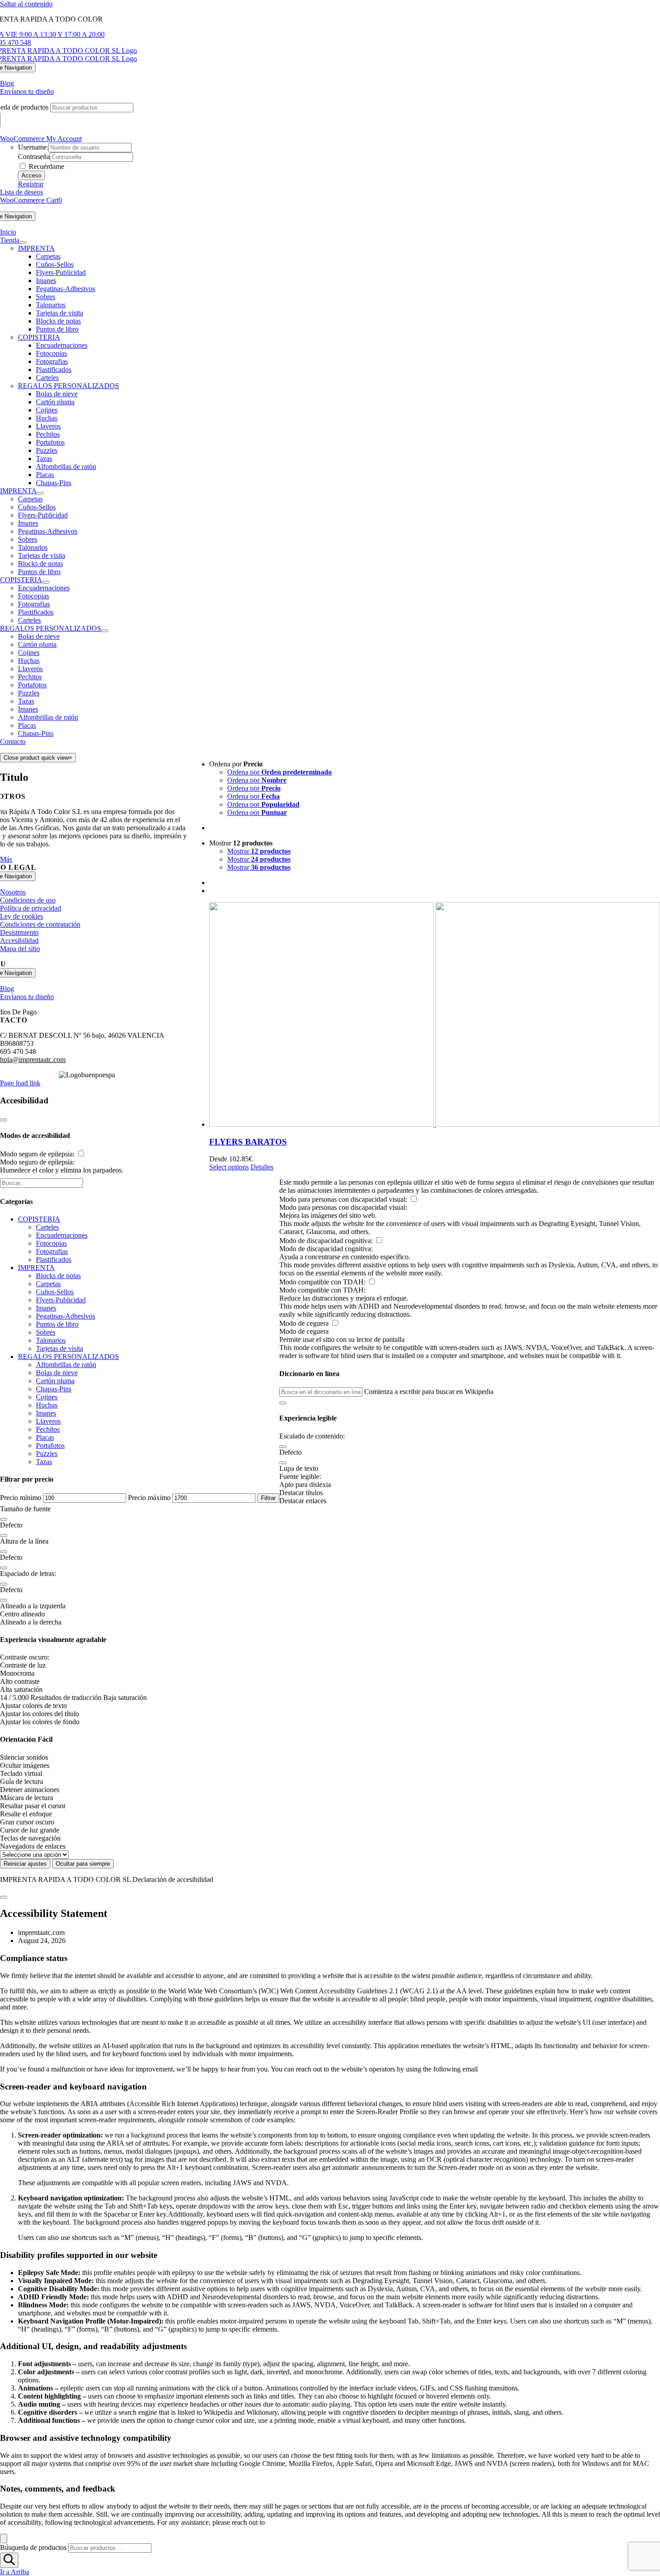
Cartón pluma (37, 644)
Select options (229, 1167)
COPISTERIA (39, 337)
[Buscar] (9, 2560)
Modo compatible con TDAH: (323, 1282)
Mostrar (259, 851)
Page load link (20, 1083)
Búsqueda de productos (33, 2547)
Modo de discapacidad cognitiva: (327, 1241)
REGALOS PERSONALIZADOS (68, 386)
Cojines (29, 653)
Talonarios (51, 1340)
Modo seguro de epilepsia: (38, 1154)
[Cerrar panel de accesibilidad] (4, 1120)
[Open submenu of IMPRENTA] (40, 493)
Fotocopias (51, 1243)
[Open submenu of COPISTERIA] (46, 582)
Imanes (28, 709)
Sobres (46, 1332)
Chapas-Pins (36, 733)
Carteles (47, 1227)
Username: (33, 147)
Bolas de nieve (39, 636)
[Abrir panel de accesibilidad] (4, 2538)
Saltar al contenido (26, 4)
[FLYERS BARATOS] (435, 1015)
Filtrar (268, 1498)
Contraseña (34, 157)
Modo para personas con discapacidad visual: (344, 1199)
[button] (283, 1403)
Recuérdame (46, 166)
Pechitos (30, 677)
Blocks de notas (58, 1276)
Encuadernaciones (62, 1235)
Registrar (31, 184)
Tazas (26, 701)
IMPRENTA (36, 248)
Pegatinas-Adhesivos (66, 1316)
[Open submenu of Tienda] (23, 243)
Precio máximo (149, 1498)
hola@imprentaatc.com (33, 1060)
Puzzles (29, 693)
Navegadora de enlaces (33, 1846)
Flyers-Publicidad (61, 1300)
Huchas (29, 661)
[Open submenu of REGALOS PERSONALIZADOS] (105, 631)
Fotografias (52, 1251)
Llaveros (30, 669)
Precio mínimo (21, 1498)
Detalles (262, 1167)
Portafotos (32, 685)
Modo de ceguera (305, 1323)
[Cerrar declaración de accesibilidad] (4, 1897)
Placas (27, 725)
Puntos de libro (57, 1324)
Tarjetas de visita (59, 1348)
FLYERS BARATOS (248, 1142)
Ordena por (279, 772)
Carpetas (48, 1284)
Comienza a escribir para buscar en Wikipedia (429, 1392)
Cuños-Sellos (55, 1292)
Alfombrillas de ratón (48, 717)
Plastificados (54, 1259)
